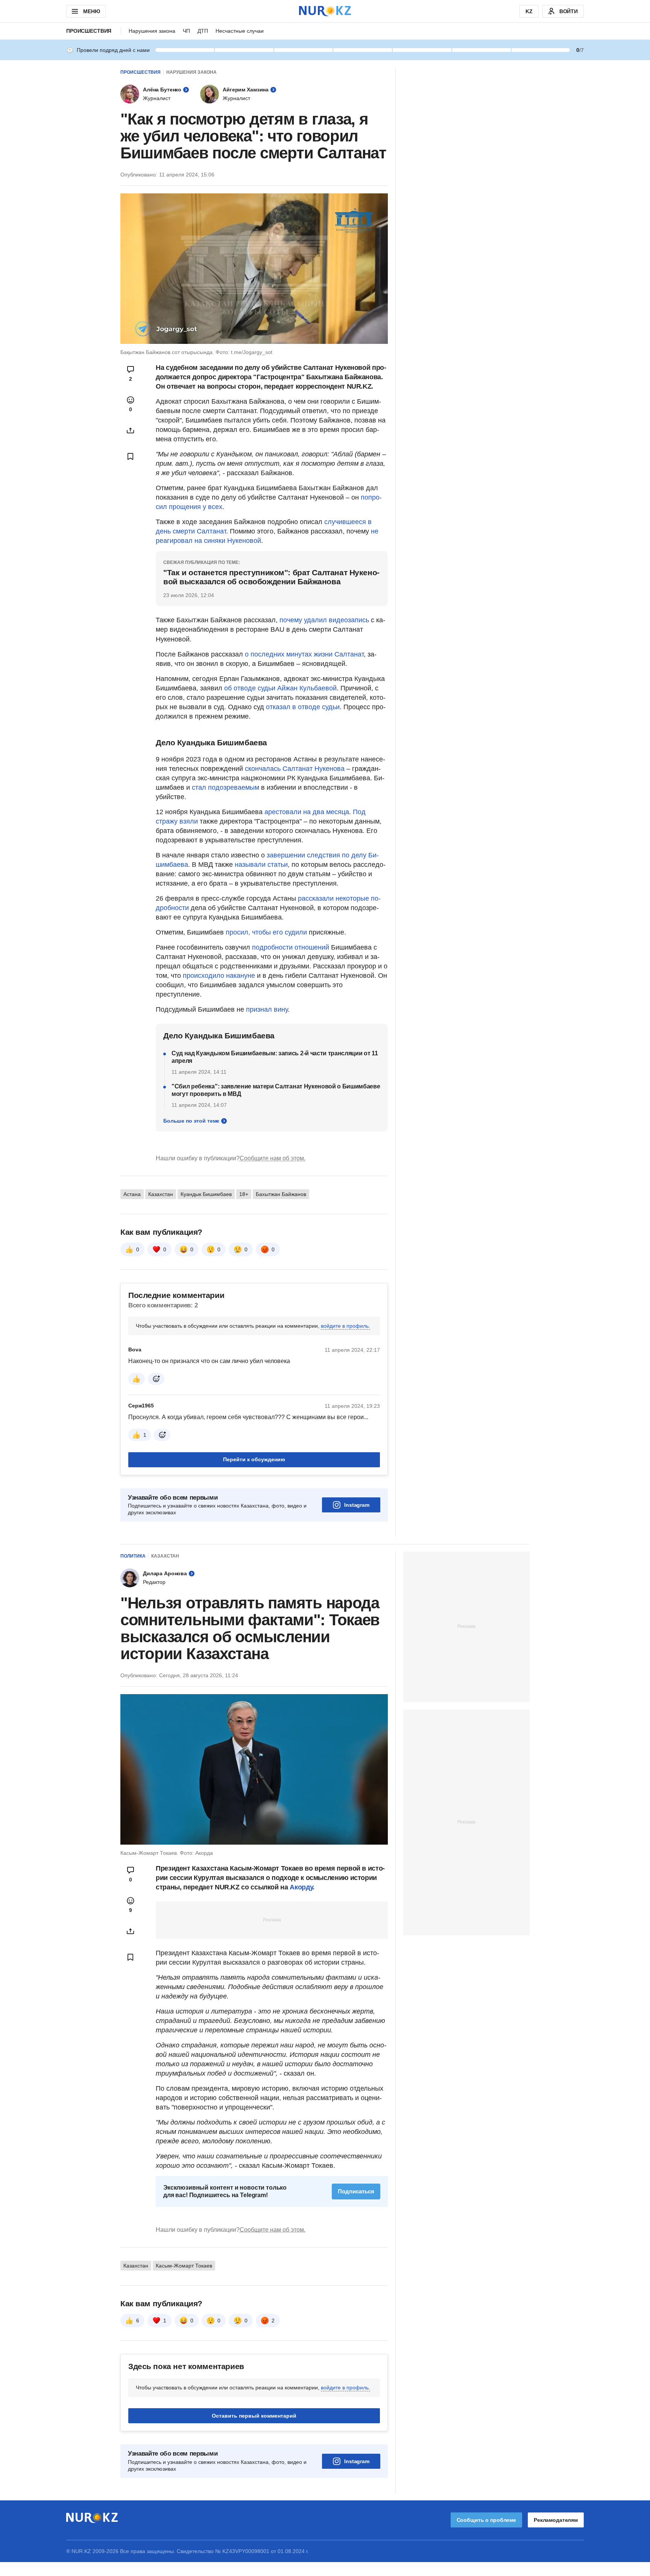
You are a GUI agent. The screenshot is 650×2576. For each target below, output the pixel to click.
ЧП (186, 31)
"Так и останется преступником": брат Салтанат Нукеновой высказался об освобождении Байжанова (271, 577)
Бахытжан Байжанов (281, 1194)
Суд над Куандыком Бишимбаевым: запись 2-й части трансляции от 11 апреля (275, 1057)
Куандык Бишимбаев (206, 1194)
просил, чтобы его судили (266, 932)
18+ (244, 1194)
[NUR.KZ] (325, 11)
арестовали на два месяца (307, 812)
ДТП (203, 31)
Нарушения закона (152, 31)
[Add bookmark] (131, 456)
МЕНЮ (91, 11)
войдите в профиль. (346, 1326)
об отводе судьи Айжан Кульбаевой (280, 688)
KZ (529, 11)
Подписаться (356, 2191)
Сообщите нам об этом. (273, 1158)
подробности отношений (291, 947)
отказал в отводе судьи (303, 707)
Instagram (357, 1505)
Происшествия (89, 31)
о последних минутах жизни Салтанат (304, 654)
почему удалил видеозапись (324, 620)
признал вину (267, 1009)
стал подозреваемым (226, 787)
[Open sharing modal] (131, 430)
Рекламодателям (556, 2520)
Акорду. (302, 1887)
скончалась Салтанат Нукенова (295, 769)
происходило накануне (219, 976)
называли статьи (261, 865)
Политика (133, 1556)
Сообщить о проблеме (486, 2520)
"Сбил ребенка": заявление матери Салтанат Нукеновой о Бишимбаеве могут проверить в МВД (276, 1090)
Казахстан (161, 1194)
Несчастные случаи (240, 31)
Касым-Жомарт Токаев (184, 2266)
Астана (132, 1194)
